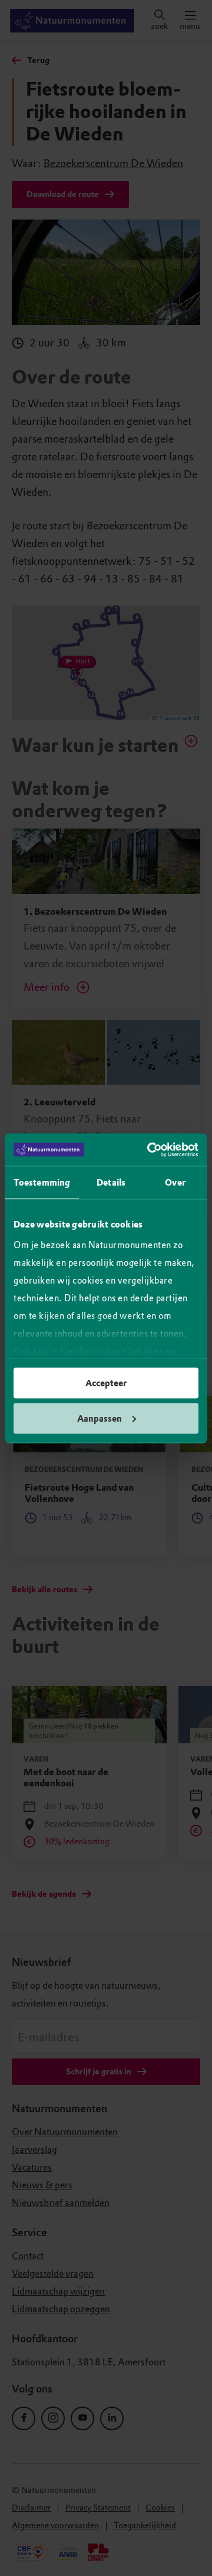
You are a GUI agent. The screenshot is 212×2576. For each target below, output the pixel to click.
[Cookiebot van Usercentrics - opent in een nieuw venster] (150, 1150)
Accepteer (106, 1383)
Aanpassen (100, 1418)
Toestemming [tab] (42, 1183)
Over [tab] (175, 1183)
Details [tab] (111, 1183)
